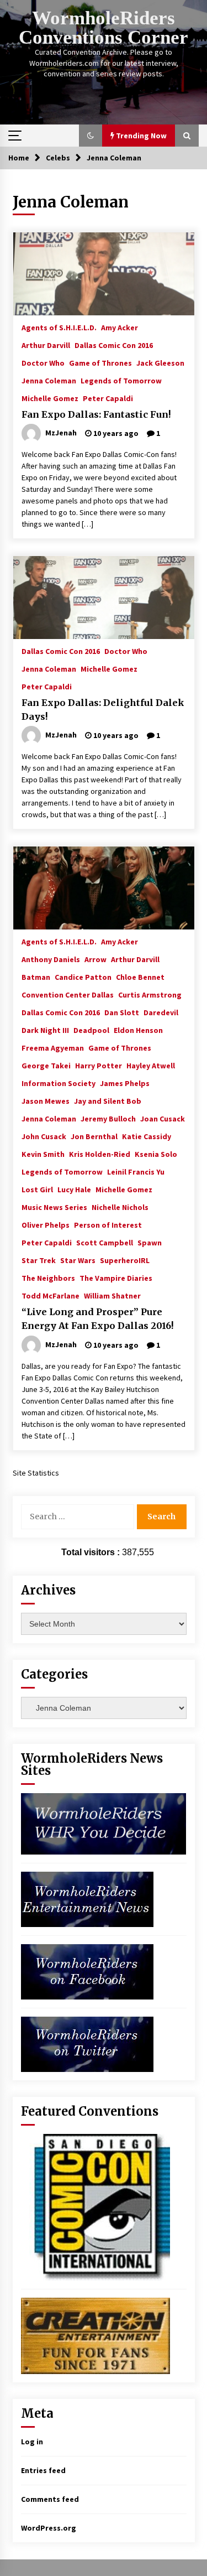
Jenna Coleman (49, 380)
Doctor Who (43, 362)
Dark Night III (45, 1030)
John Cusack (44, 1136)
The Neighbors (48, 1277)
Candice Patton (83, 977)
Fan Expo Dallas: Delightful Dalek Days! (103, 710)
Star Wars (78, 1260)
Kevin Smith (43, 1154)
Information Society (59, 1083)
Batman (36, 977)
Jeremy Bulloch (108, 1118)
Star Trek (39, 1260)
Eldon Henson (138, 1030)
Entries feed (43, 2470)
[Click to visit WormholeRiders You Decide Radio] (104, 1823)
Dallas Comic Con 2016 (114, 345)
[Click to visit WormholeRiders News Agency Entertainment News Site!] (87, 1899)
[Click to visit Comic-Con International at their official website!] (95, 2206)
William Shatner (112, 1295)
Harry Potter (99, 1065)
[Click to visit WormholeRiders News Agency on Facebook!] (87, 1971)
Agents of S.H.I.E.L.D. (59, 327)
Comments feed (50, 2499)
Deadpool (91, 1030)
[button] (91, 136)
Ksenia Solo (156, 1154)
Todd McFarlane (51, 1295)
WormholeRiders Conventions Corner (104, 28)
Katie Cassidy (147, 1136)
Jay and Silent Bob (108, 1100)
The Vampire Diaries (116, 1277)
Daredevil (161, 1012)
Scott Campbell (105, 1242)
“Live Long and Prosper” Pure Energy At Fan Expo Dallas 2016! (98, 1319)
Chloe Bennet (140, 977)
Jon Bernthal (94, 1136)
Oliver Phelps (46, 1224)
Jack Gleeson (160, 362)
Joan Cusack (163, 1118)
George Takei (46, 1065)
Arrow (95, 959)
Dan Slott (122, 1012)
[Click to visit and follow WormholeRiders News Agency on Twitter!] (87, 2044)
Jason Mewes (46, 1100)
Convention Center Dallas (68, 994)
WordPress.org (49, 2528)
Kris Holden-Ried (100, 1154)
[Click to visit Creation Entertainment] (95, 2335)
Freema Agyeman (53, 1047)
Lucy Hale (74, 1189)
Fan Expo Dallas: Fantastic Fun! (96, 414)
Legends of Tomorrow (121, 380)
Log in (32, 2442)
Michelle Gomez (50, 398)
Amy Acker (120, 327)
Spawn (150, 1242)
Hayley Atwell (151, 1065)
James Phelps (125, 1083)
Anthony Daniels (51, 959)
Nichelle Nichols (120, 1207)
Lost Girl (37, 1189)
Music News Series (54, 1207)
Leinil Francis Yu (136, 1171)
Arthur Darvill (46, 345)
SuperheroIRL (125, 1260)
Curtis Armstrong (150, 994)
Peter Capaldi (108, 398)
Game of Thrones (100, 362)
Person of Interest (108, 1224)
